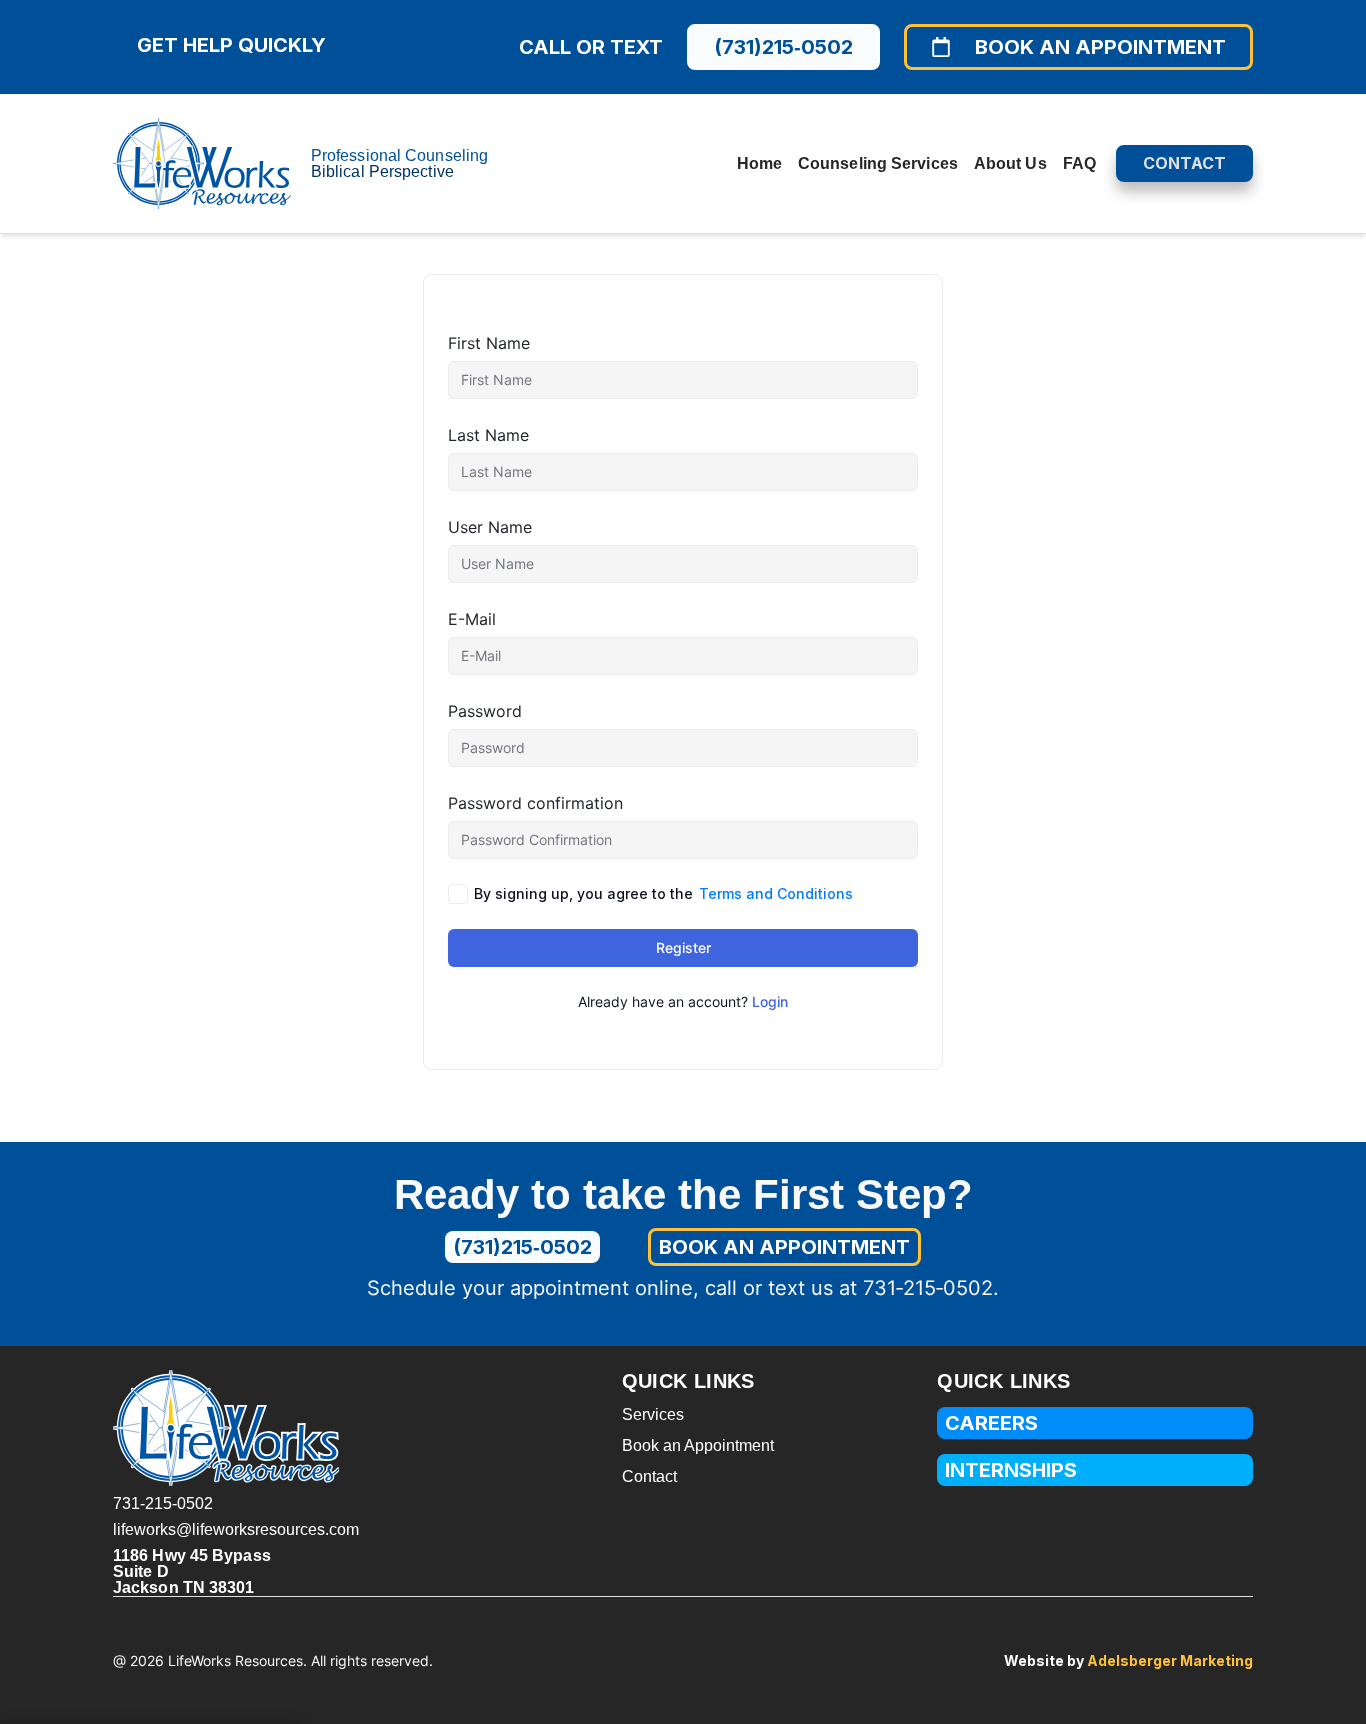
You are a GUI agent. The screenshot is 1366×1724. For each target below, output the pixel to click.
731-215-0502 (163, 1503)
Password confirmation (535, 803)
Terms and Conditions (776, 893)
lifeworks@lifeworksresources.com (236, 1529)
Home (759, 163)
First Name (489, 343)
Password (485, 711)
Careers (991, 1423)
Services (653, 1414)
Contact (649, 1476)
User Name (490, 527)
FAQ (1079, 163)
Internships (1011, 1470)
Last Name (488, 435)
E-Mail (472, 619)
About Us (1010, 163)
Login (770, 1001)
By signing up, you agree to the (663, 893)
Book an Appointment (698, 1445)
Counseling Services (878, 163)
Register (683, 947)
